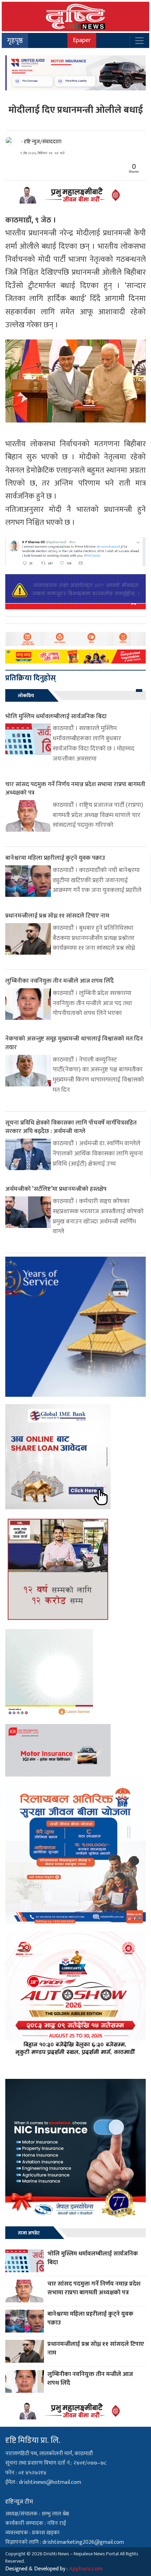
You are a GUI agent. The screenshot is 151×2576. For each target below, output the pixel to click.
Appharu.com (86, 2569)
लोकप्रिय (26, 696)
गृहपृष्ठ (15, 41)
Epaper (82, 40)
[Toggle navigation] (139, 41)
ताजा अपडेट (29, 2233)
